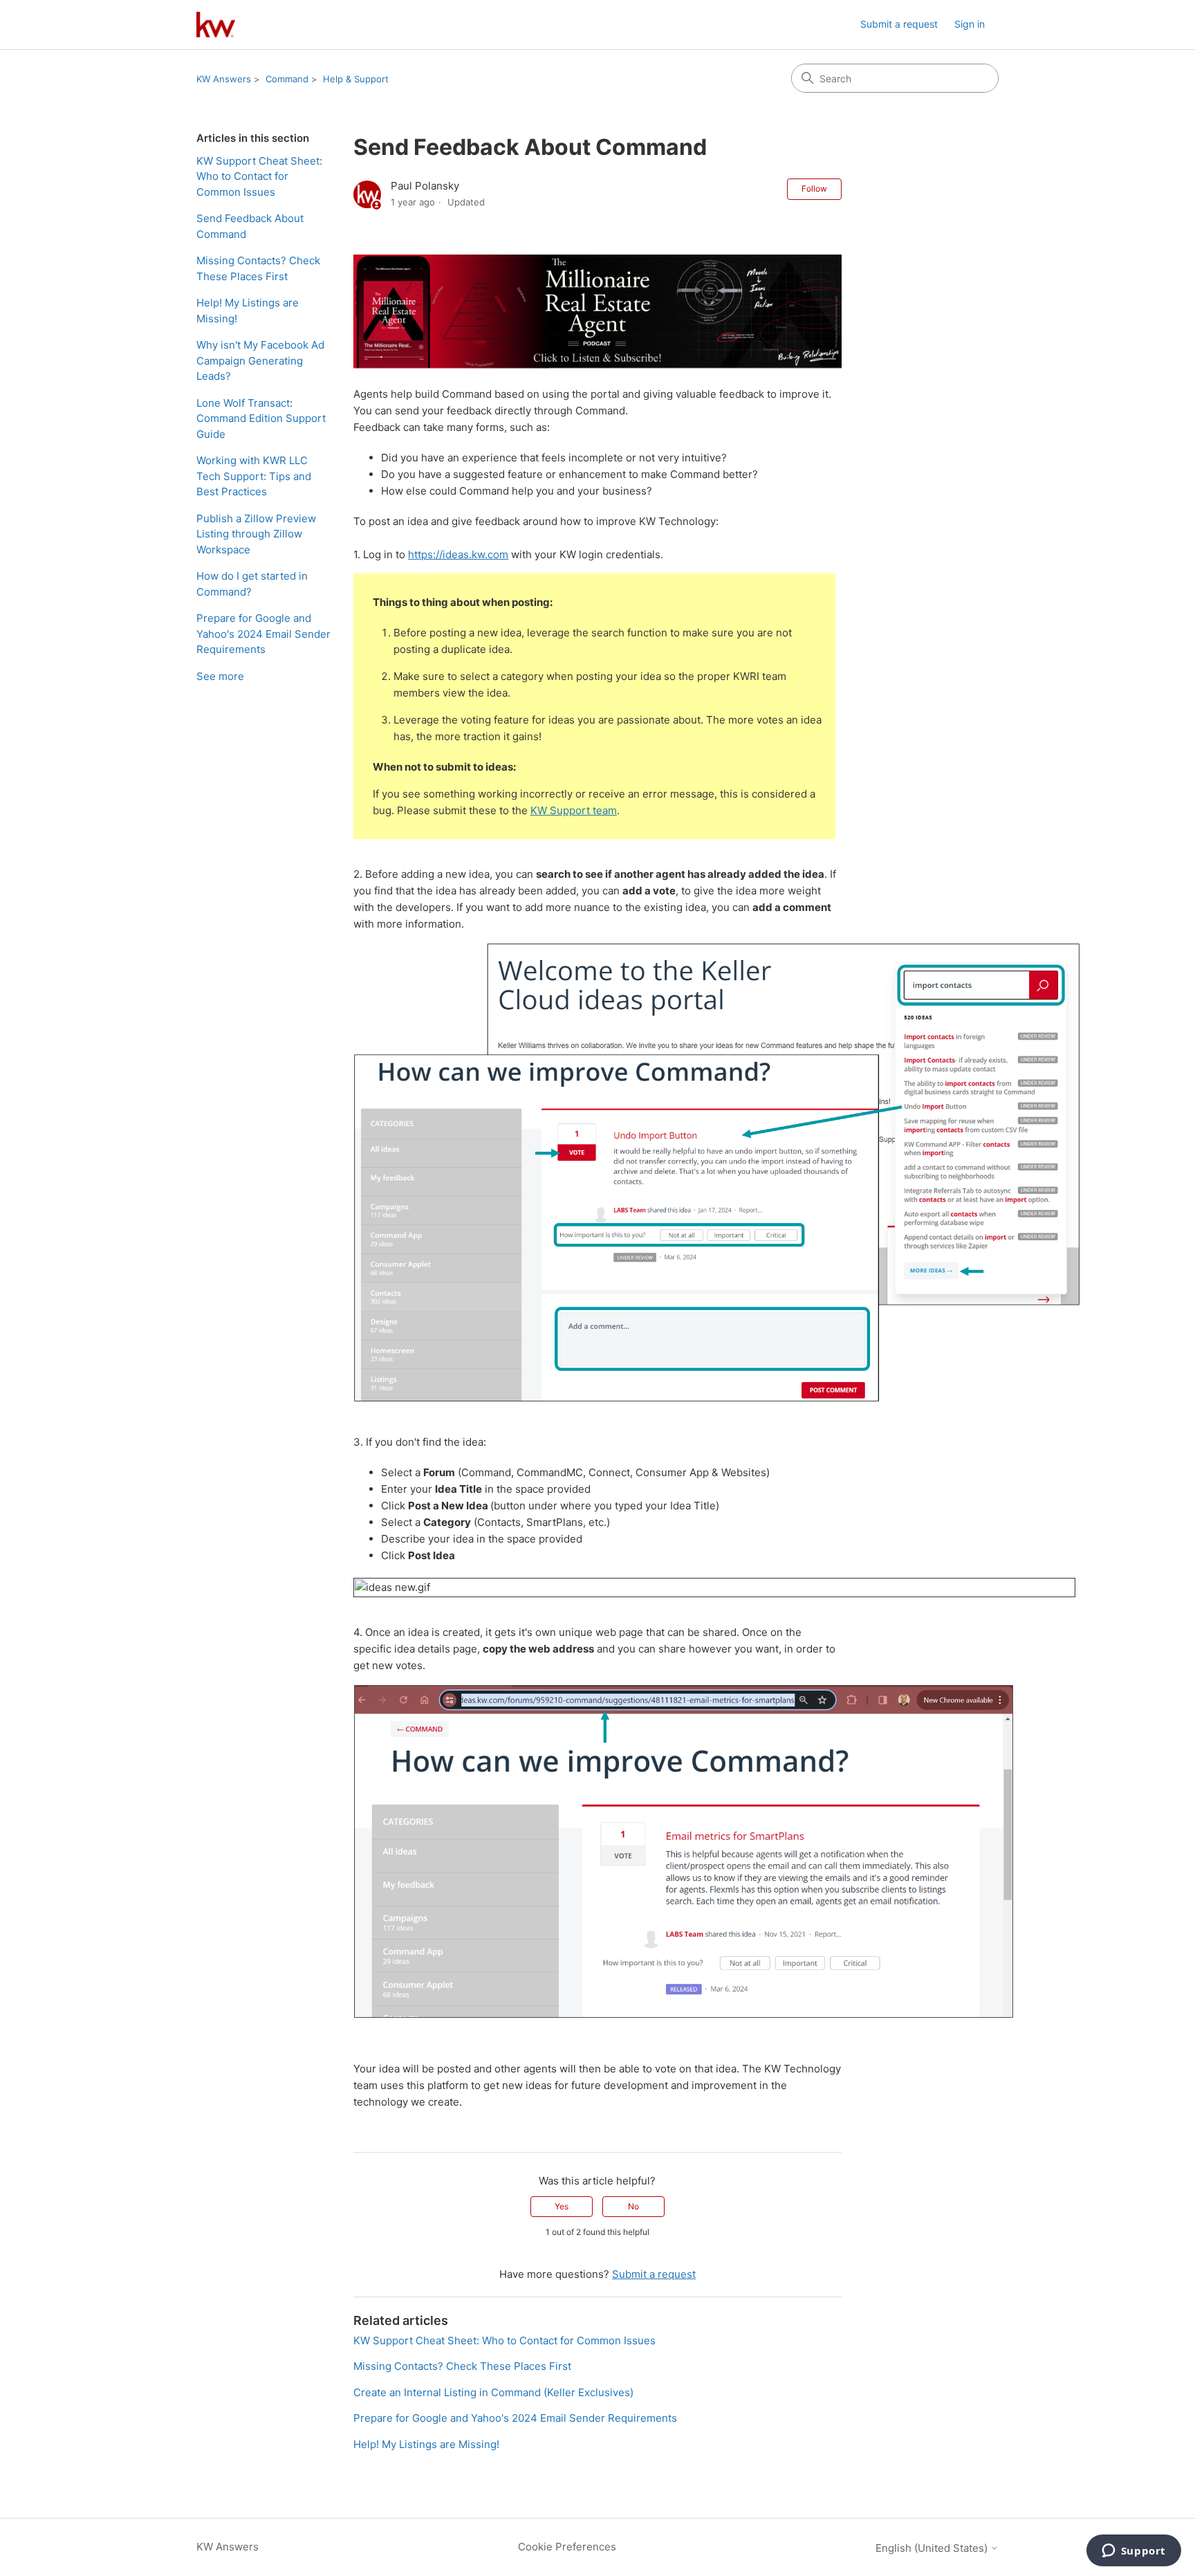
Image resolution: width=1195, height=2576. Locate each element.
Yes (562, 2206)
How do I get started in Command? (252, 584)
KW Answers (224, 79)
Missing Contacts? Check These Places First (258, 268)
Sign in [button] (970, 24)
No (633, 2206)
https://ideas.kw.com (458, 554)
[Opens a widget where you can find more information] (1133, 2552)
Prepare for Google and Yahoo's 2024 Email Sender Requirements (263, 634)
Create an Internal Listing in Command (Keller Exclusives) (493, 2392)
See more (220, 676)
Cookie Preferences (567, 2547)
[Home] (216, 25)
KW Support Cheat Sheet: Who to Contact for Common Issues (259, 176)
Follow (814, 188)
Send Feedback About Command (250, 226)
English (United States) (933, 2548)
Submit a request (899, 24)
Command (287, 79)
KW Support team (574, 810)
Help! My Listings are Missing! (248, 311)
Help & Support (356, 79)
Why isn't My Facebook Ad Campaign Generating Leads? (260, 360)
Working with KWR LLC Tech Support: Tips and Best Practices (254, 476)
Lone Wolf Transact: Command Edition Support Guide (261, 418)
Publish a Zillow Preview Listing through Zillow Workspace (256, 534)
